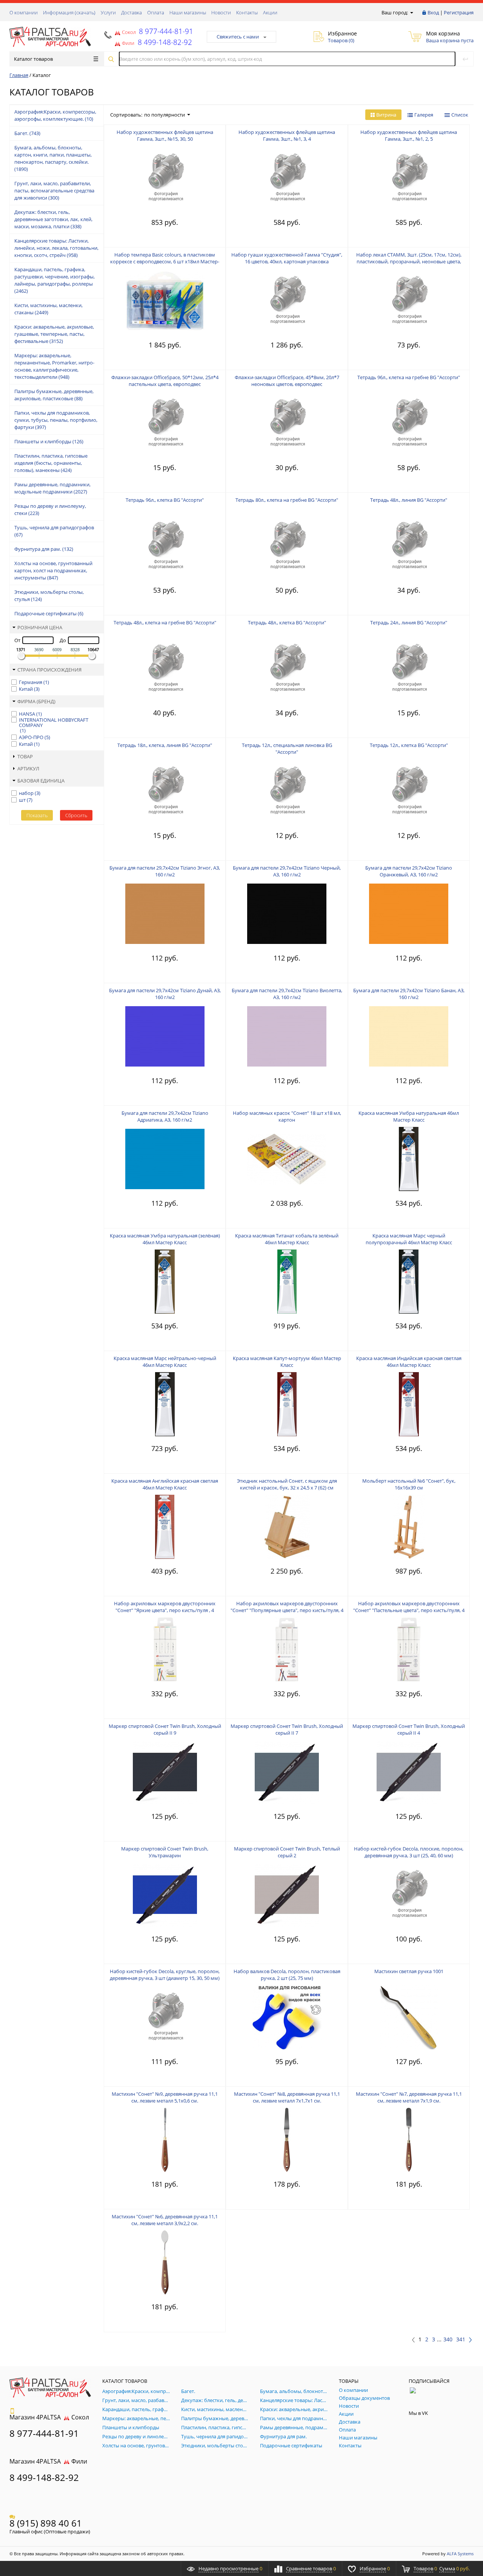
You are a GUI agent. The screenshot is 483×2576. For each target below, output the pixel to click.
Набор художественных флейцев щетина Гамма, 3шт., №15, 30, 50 (165, 135)
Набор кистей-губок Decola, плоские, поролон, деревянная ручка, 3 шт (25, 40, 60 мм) (409, 1852)
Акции (270, 12)
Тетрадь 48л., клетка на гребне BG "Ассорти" (165, 622)
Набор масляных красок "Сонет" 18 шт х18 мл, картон (287, 1116)
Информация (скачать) (69, 12)
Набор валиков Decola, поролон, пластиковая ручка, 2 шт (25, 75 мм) (287, 1975)
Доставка (132, 12)
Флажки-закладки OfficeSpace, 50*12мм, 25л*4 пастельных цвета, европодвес (165, 381)
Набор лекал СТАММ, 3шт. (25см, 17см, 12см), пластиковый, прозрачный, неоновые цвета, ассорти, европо (409, 261)
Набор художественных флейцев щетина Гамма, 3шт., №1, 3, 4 (287, 135)
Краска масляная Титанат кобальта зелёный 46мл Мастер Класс (287, 1239)
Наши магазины (188, 12)
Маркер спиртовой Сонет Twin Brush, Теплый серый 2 (287, 1852)
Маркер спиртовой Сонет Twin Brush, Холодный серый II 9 (165, 1729)
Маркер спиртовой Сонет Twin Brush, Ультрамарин (165, 1852)
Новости (221, 12)
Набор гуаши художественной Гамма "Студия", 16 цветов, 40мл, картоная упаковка (287, 258)
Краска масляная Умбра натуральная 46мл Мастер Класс (409, 1116)
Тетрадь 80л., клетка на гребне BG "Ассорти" (287, 500)
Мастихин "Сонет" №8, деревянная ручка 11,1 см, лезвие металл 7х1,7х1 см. (287, 2097)
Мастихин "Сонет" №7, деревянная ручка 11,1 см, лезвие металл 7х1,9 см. (409, 2097)
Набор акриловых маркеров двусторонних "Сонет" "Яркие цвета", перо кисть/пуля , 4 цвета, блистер (165, 1610)
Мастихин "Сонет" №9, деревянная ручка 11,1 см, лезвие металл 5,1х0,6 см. (165, 2097)
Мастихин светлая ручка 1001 (409, 1971)
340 (448, 2339)
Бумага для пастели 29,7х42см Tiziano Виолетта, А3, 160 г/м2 (287, 994)
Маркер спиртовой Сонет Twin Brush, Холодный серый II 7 (287, 1729)
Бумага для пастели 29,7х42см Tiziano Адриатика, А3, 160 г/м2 (165, 1116)
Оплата (156, 12)
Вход (433, 12)
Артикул (28, 768)
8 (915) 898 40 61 (46, 2523)
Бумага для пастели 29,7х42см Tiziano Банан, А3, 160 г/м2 (409, 994)
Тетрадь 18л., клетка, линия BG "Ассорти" (165, 745)
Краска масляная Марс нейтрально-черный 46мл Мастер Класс (165, 1362)
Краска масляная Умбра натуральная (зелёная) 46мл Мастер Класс (165, 1239)
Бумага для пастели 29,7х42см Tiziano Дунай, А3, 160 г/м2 (165, 994)
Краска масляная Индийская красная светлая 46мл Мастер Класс (409, 1362)
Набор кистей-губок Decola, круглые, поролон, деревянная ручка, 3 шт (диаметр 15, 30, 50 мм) (165, 1975)
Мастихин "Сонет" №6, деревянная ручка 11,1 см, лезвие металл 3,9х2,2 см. (165, 2220)
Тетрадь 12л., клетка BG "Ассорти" (409, 745)
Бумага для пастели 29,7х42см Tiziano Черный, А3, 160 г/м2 (287, 871)
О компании (24, 12)
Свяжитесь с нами (238, 37)
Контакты (247, 12)
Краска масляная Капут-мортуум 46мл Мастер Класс (287, 1362)
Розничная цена (40, 627)
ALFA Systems (460, 2554)
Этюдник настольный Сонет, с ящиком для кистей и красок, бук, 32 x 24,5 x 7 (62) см (287, 1484)
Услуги (108, 12)
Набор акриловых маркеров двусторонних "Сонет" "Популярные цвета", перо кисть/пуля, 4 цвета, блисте (287, 1610)
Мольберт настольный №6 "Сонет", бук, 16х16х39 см (409, 1484)
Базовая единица (41, 781)
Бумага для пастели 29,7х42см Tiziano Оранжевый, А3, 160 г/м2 (409, 871)
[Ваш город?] (411, 12)
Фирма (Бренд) (36, 701)
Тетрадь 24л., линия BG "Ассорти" (409, 622)
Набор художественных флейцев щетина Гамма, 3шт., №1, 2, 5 (409, 135)
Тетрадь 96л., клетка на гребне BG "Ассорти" (409, 377)
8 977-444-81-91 (165, 31)
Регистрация (459, 12)
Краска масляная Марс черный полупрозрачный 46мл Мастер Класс (409, 1239)
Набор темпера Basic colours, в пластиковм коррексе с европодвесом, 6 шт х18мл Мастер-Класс (165, 261)
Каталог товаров (33, 59)
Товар (25, 756)
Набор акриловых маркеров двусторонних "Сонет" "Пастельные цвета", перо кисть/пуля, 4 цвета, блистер (409, 1610)
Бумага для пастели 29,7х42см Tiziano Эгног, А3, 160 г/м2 (165, 871)
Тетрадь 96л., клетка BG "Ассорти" (165, 500)
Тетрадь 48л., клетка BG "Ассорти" (287, 622)
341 (461, 2339)
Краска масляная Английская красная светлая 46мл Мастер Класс (165, 1484)
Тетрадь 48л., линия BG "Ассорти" (409, 500)
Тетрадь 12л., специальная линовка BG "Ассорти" (287, 749)
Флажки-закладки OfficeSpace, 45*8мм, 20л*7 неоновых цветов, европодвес (287, 381)
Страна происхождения (49, 670)
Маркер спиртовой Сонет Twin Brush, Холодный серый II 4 (409, 1729)
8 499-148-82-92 (44, 2477)
